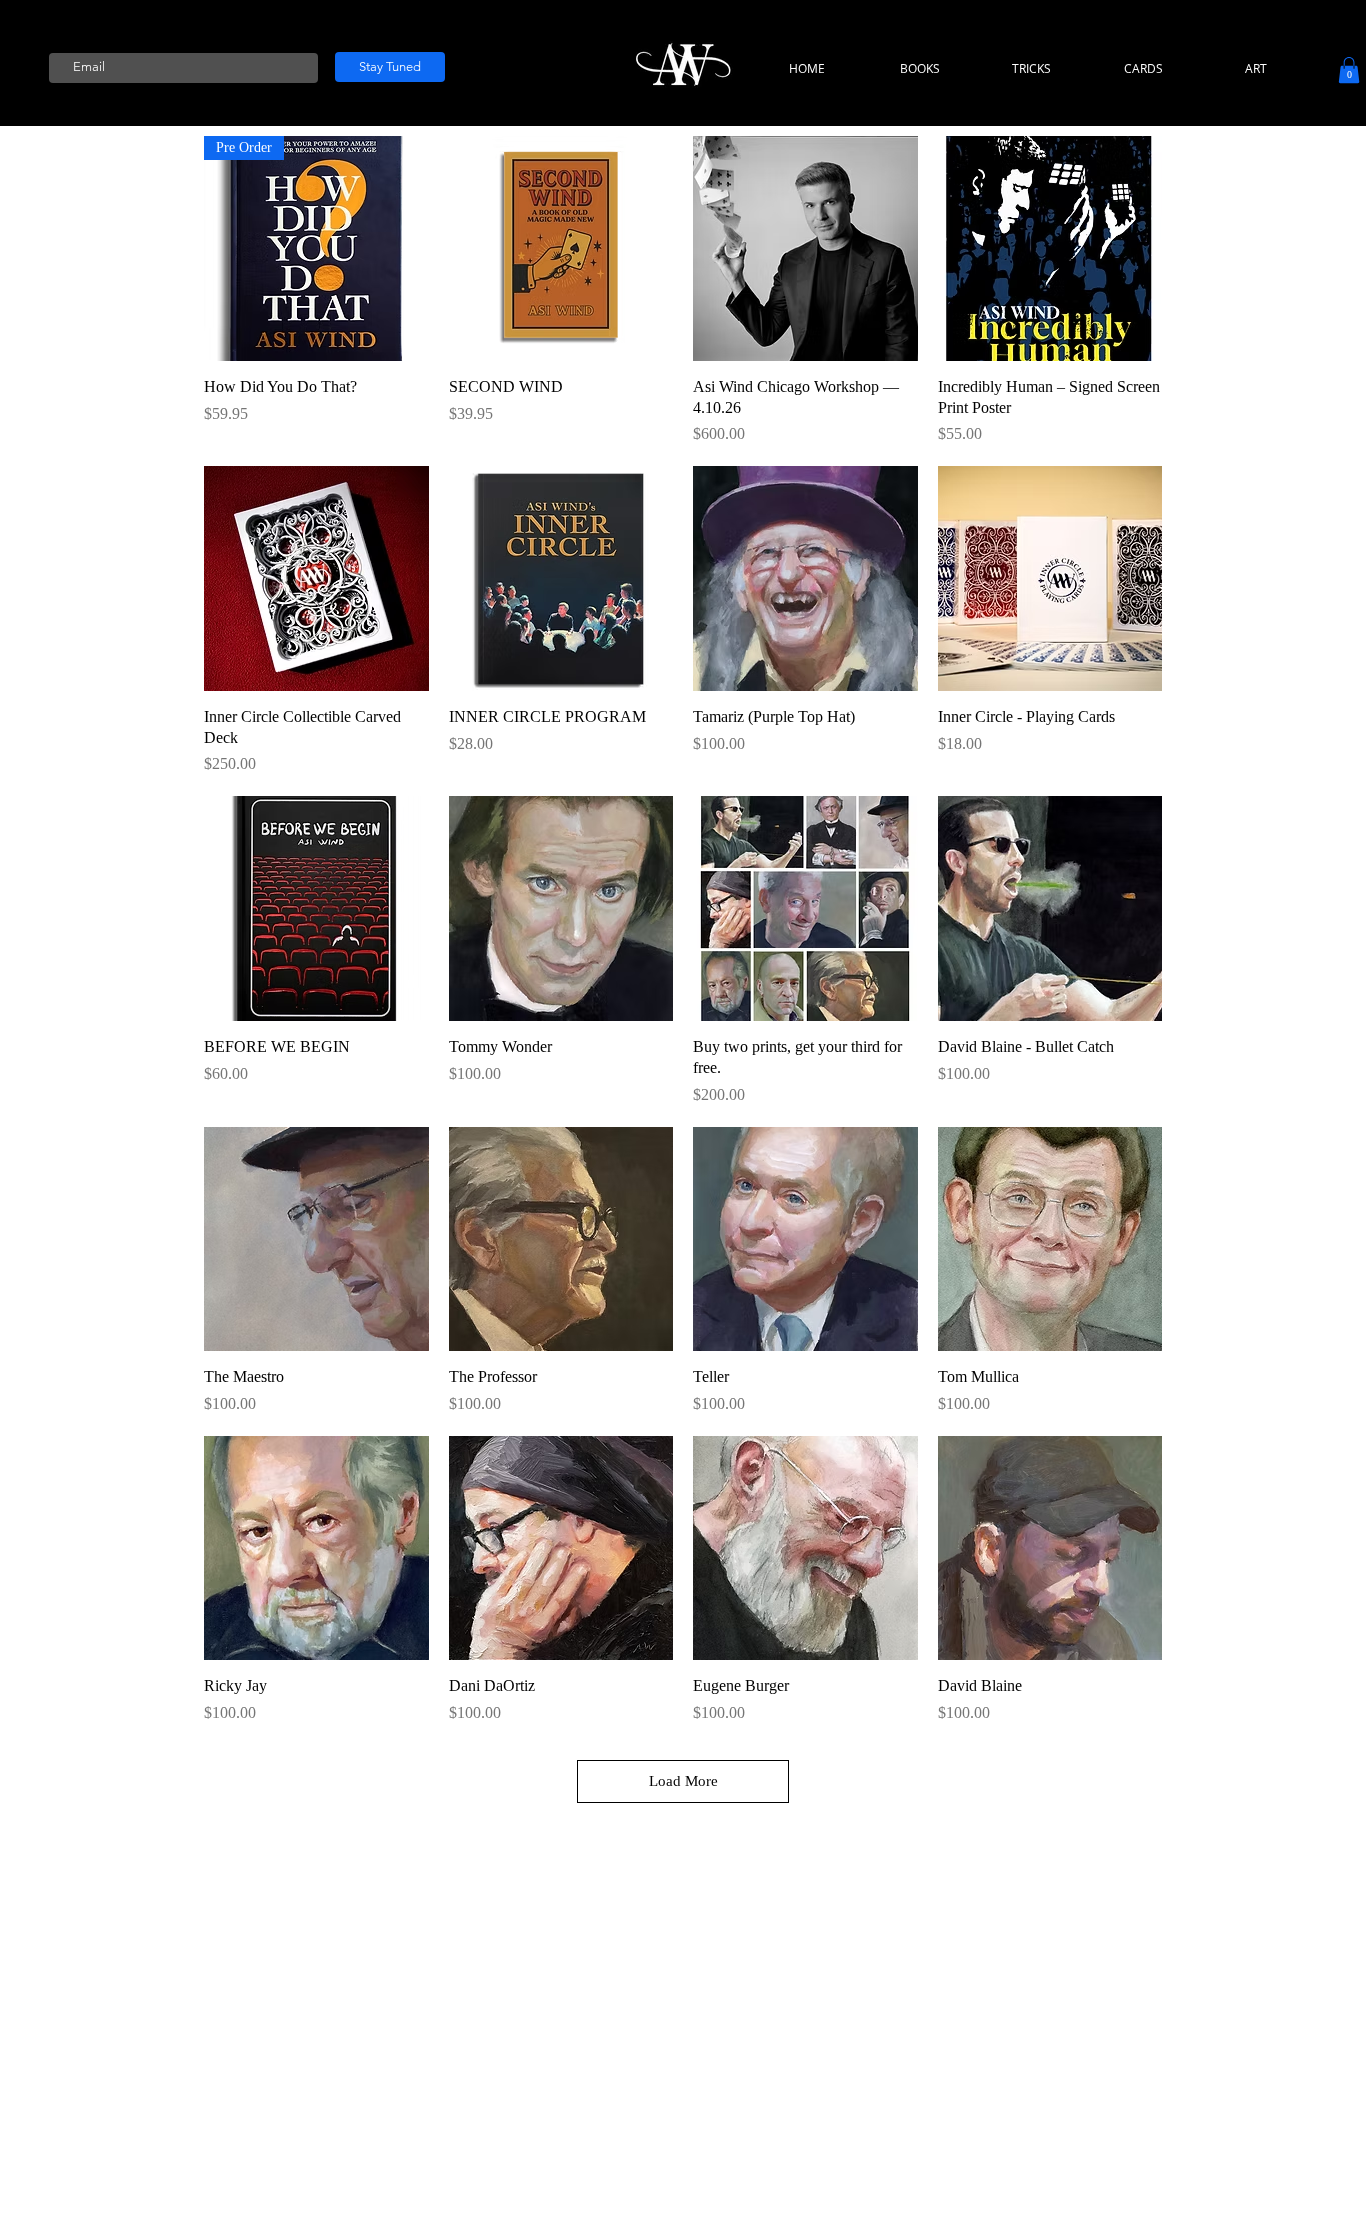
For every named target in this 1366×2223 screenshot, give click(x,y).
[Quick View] (561, 248)
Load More (683, 1781)
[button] (1349, 70)
